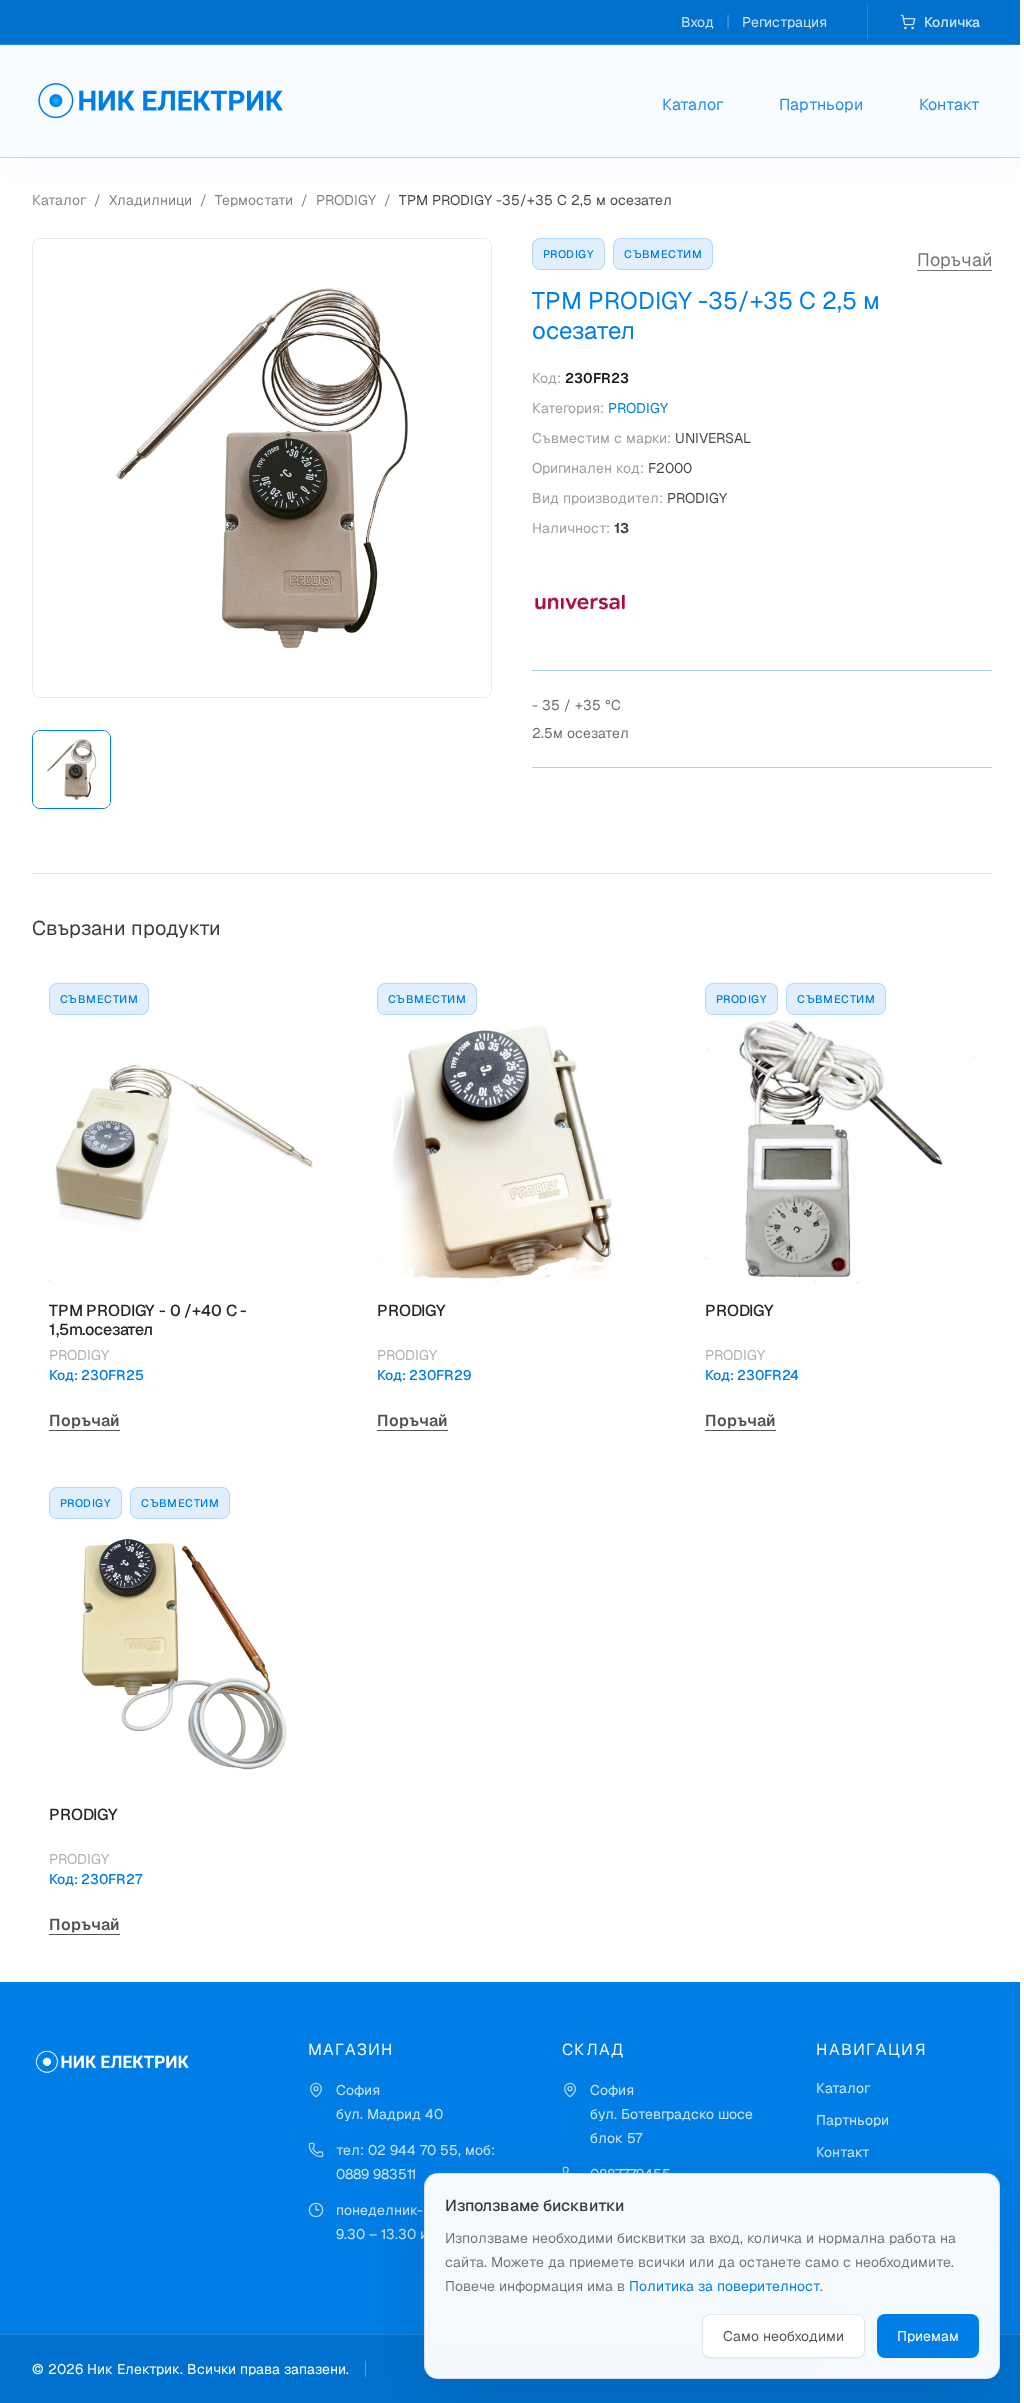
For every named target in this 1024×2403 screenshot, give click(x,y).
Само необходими (783, 2336)
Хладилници (150, 200)
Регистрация (784, 22)
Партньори (821, 104)
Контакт (949, 104)
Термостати (254, 200)
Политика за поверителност (724, 2286)
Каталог (692, 104)
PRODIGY (346, 200)
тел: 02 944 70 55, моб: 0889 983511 (415, 2162)
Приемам (928, 2336)
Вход (697, 22)
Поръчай (954, 259)
